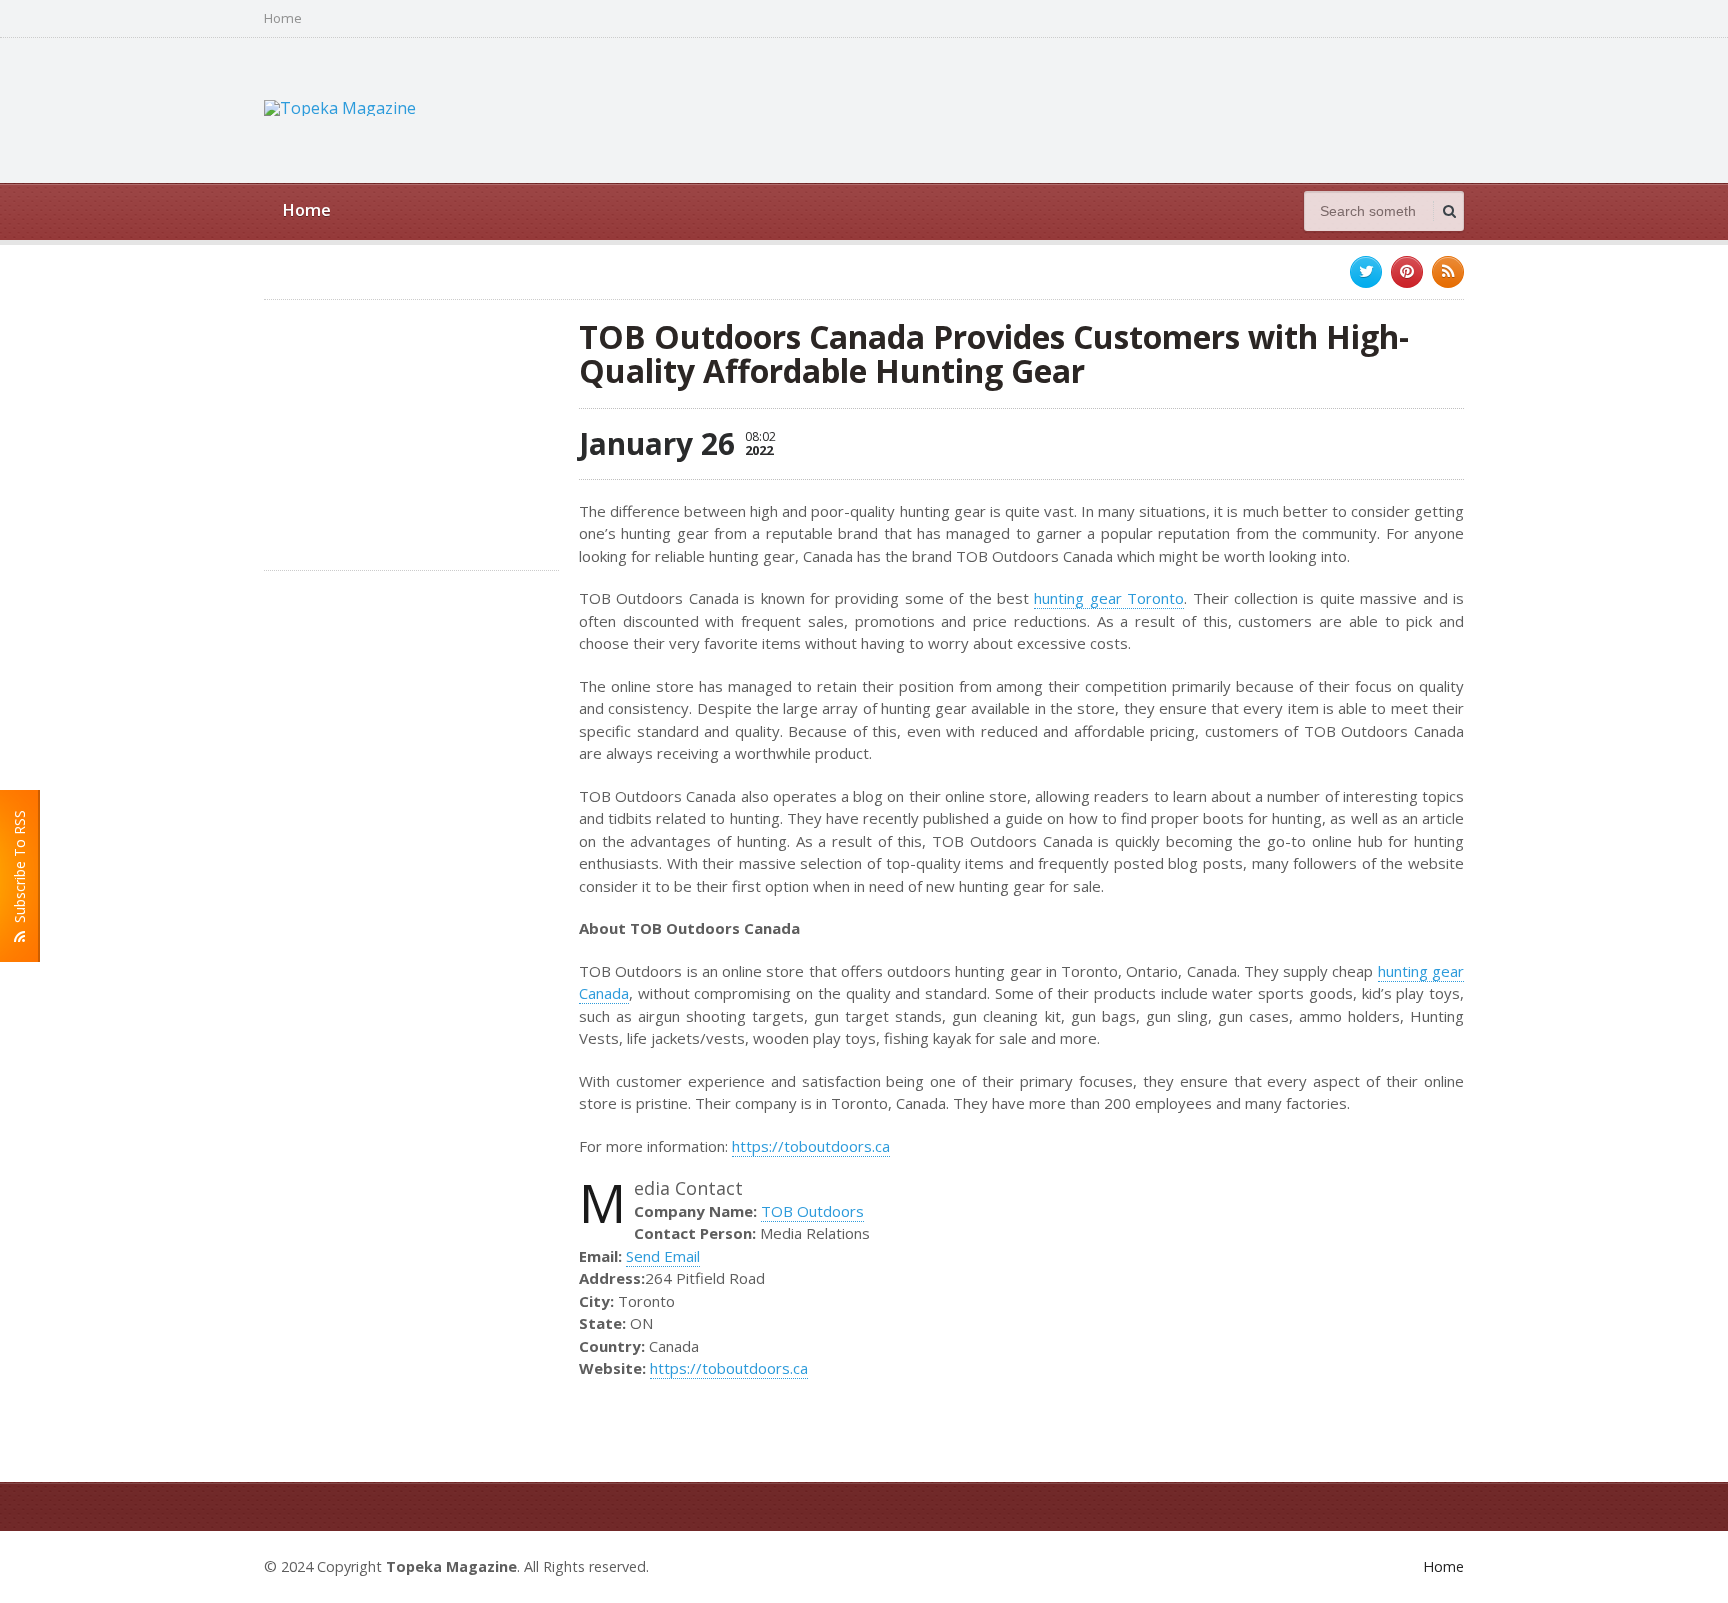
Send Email (663, 1256)
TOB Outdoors (812, 1211)
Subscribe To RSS (19, 870)
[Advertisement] (1100, 108)
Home (283, 18)
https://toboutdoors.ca (811, 1146)
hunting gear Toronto (1109, 598)
